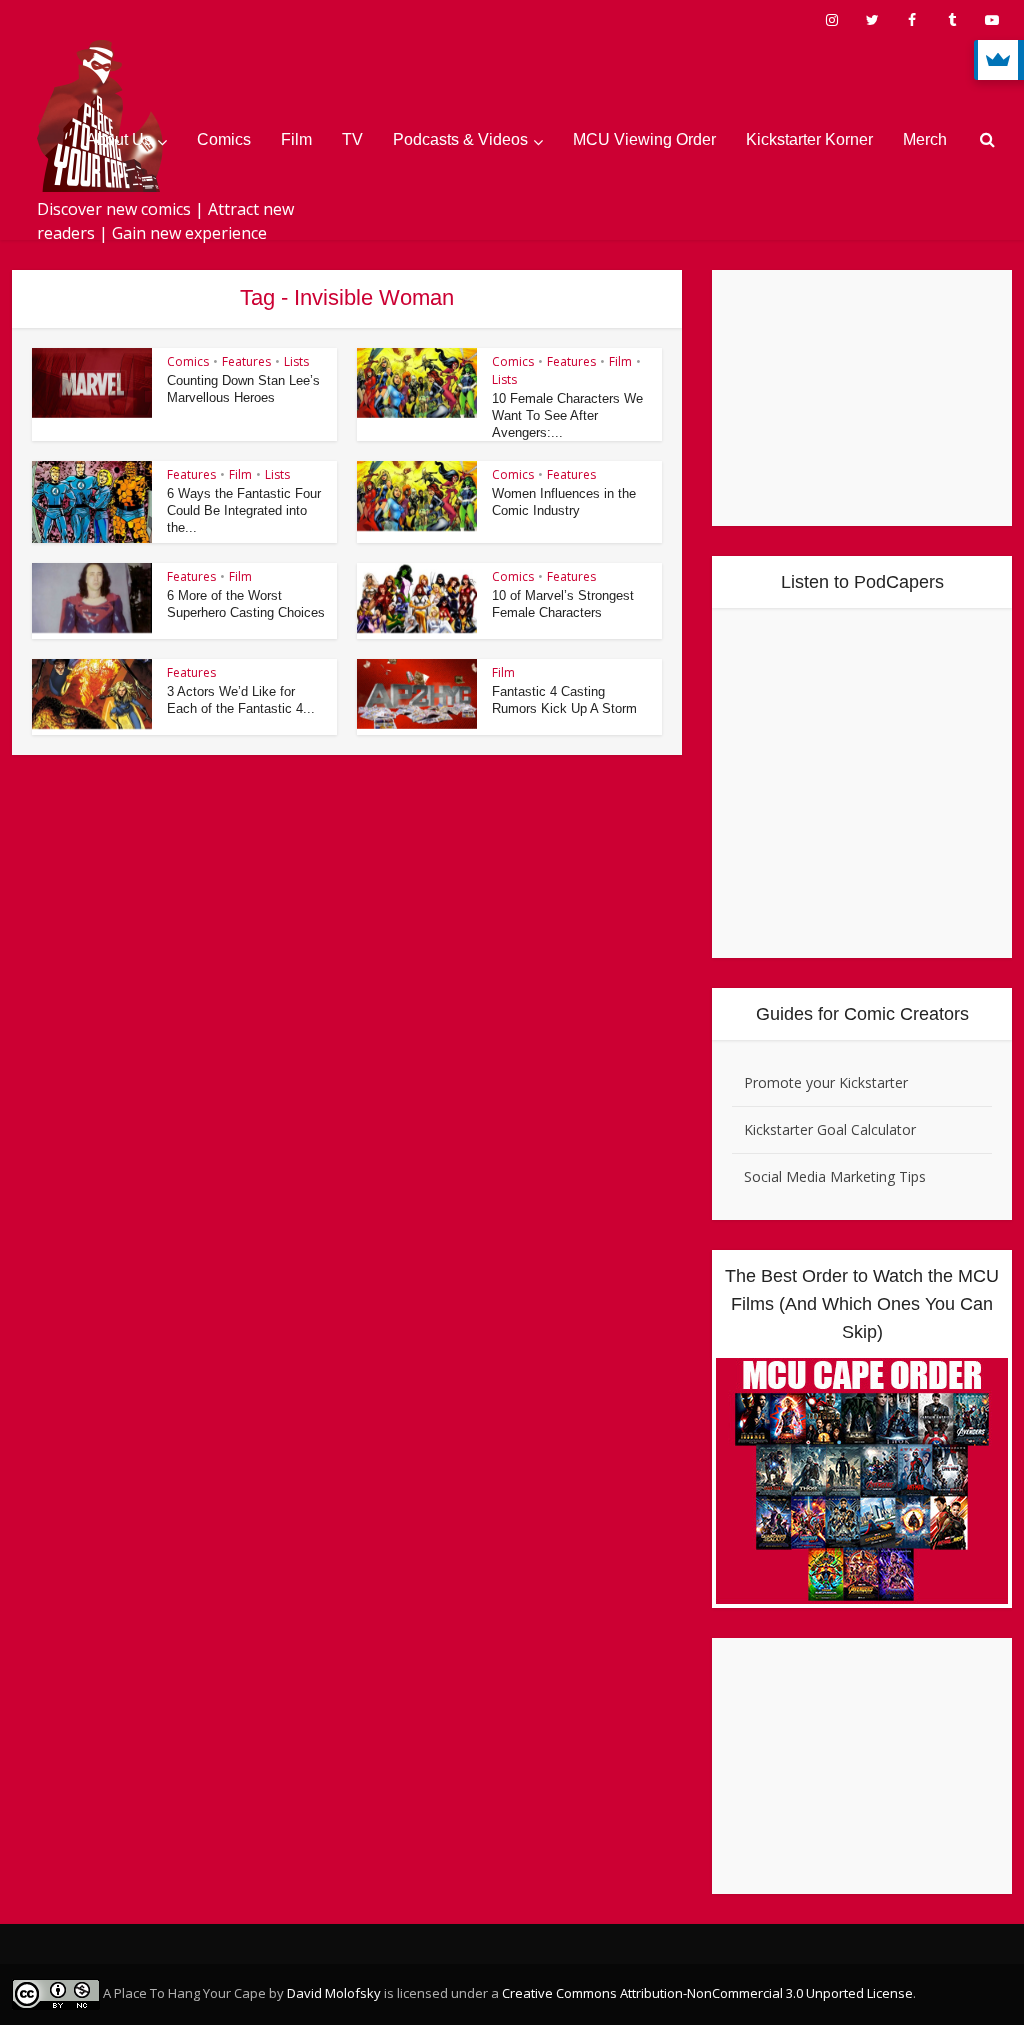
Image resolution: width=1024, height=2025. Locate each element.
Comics (224, 139)
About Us (119, 139)
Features (246, 361)
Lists (296, 361)
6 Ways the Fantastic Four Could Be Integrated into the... (244, 510)
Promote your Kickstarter (826, 1082)
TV (352, 139)
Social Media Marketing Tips (835, 1176)
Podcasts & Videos (460, 139)
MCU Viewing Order (644, 139)
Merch (925, 139)
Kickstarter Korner (809, 139)
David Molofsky (334, 1993)
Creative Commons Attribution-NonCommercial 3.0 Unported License (707, 1993)
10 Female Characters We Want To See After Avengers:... (567, 415)
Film (296, 139)
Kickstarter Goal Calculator (830, 1129)
